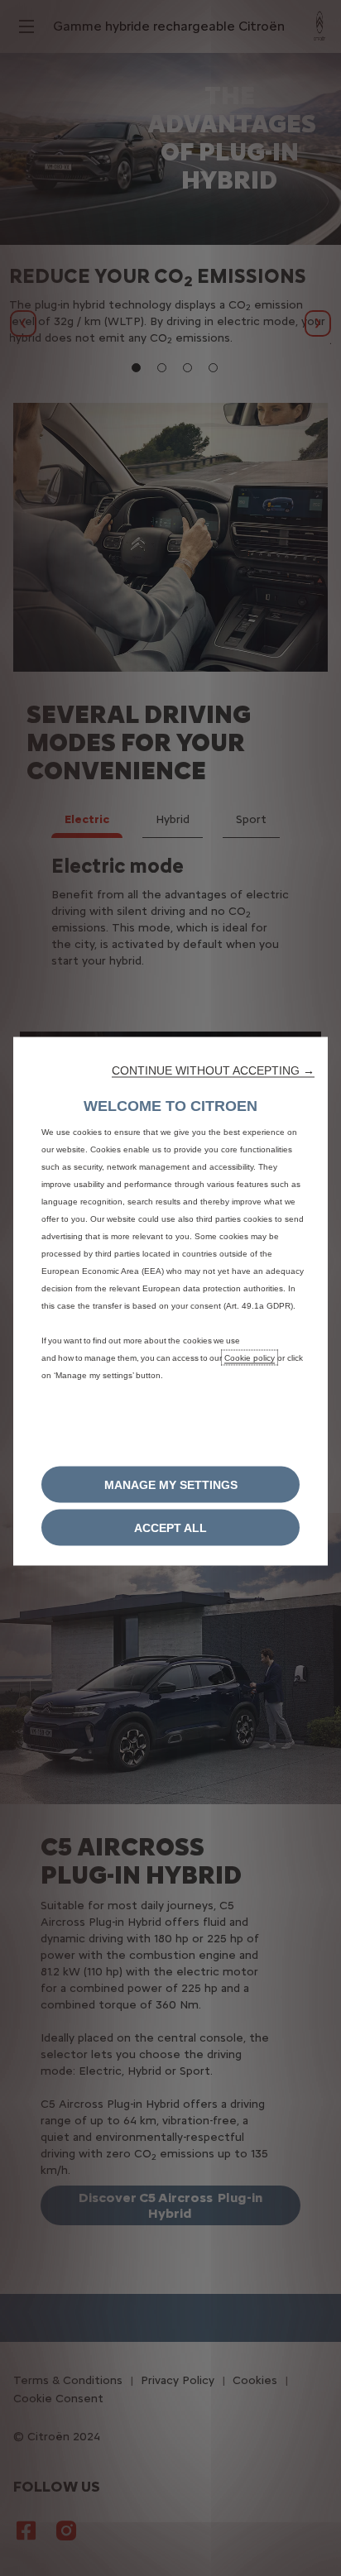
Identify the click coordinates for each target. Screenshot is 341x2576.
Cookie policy (250, 1358)
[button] (213, 1070)
